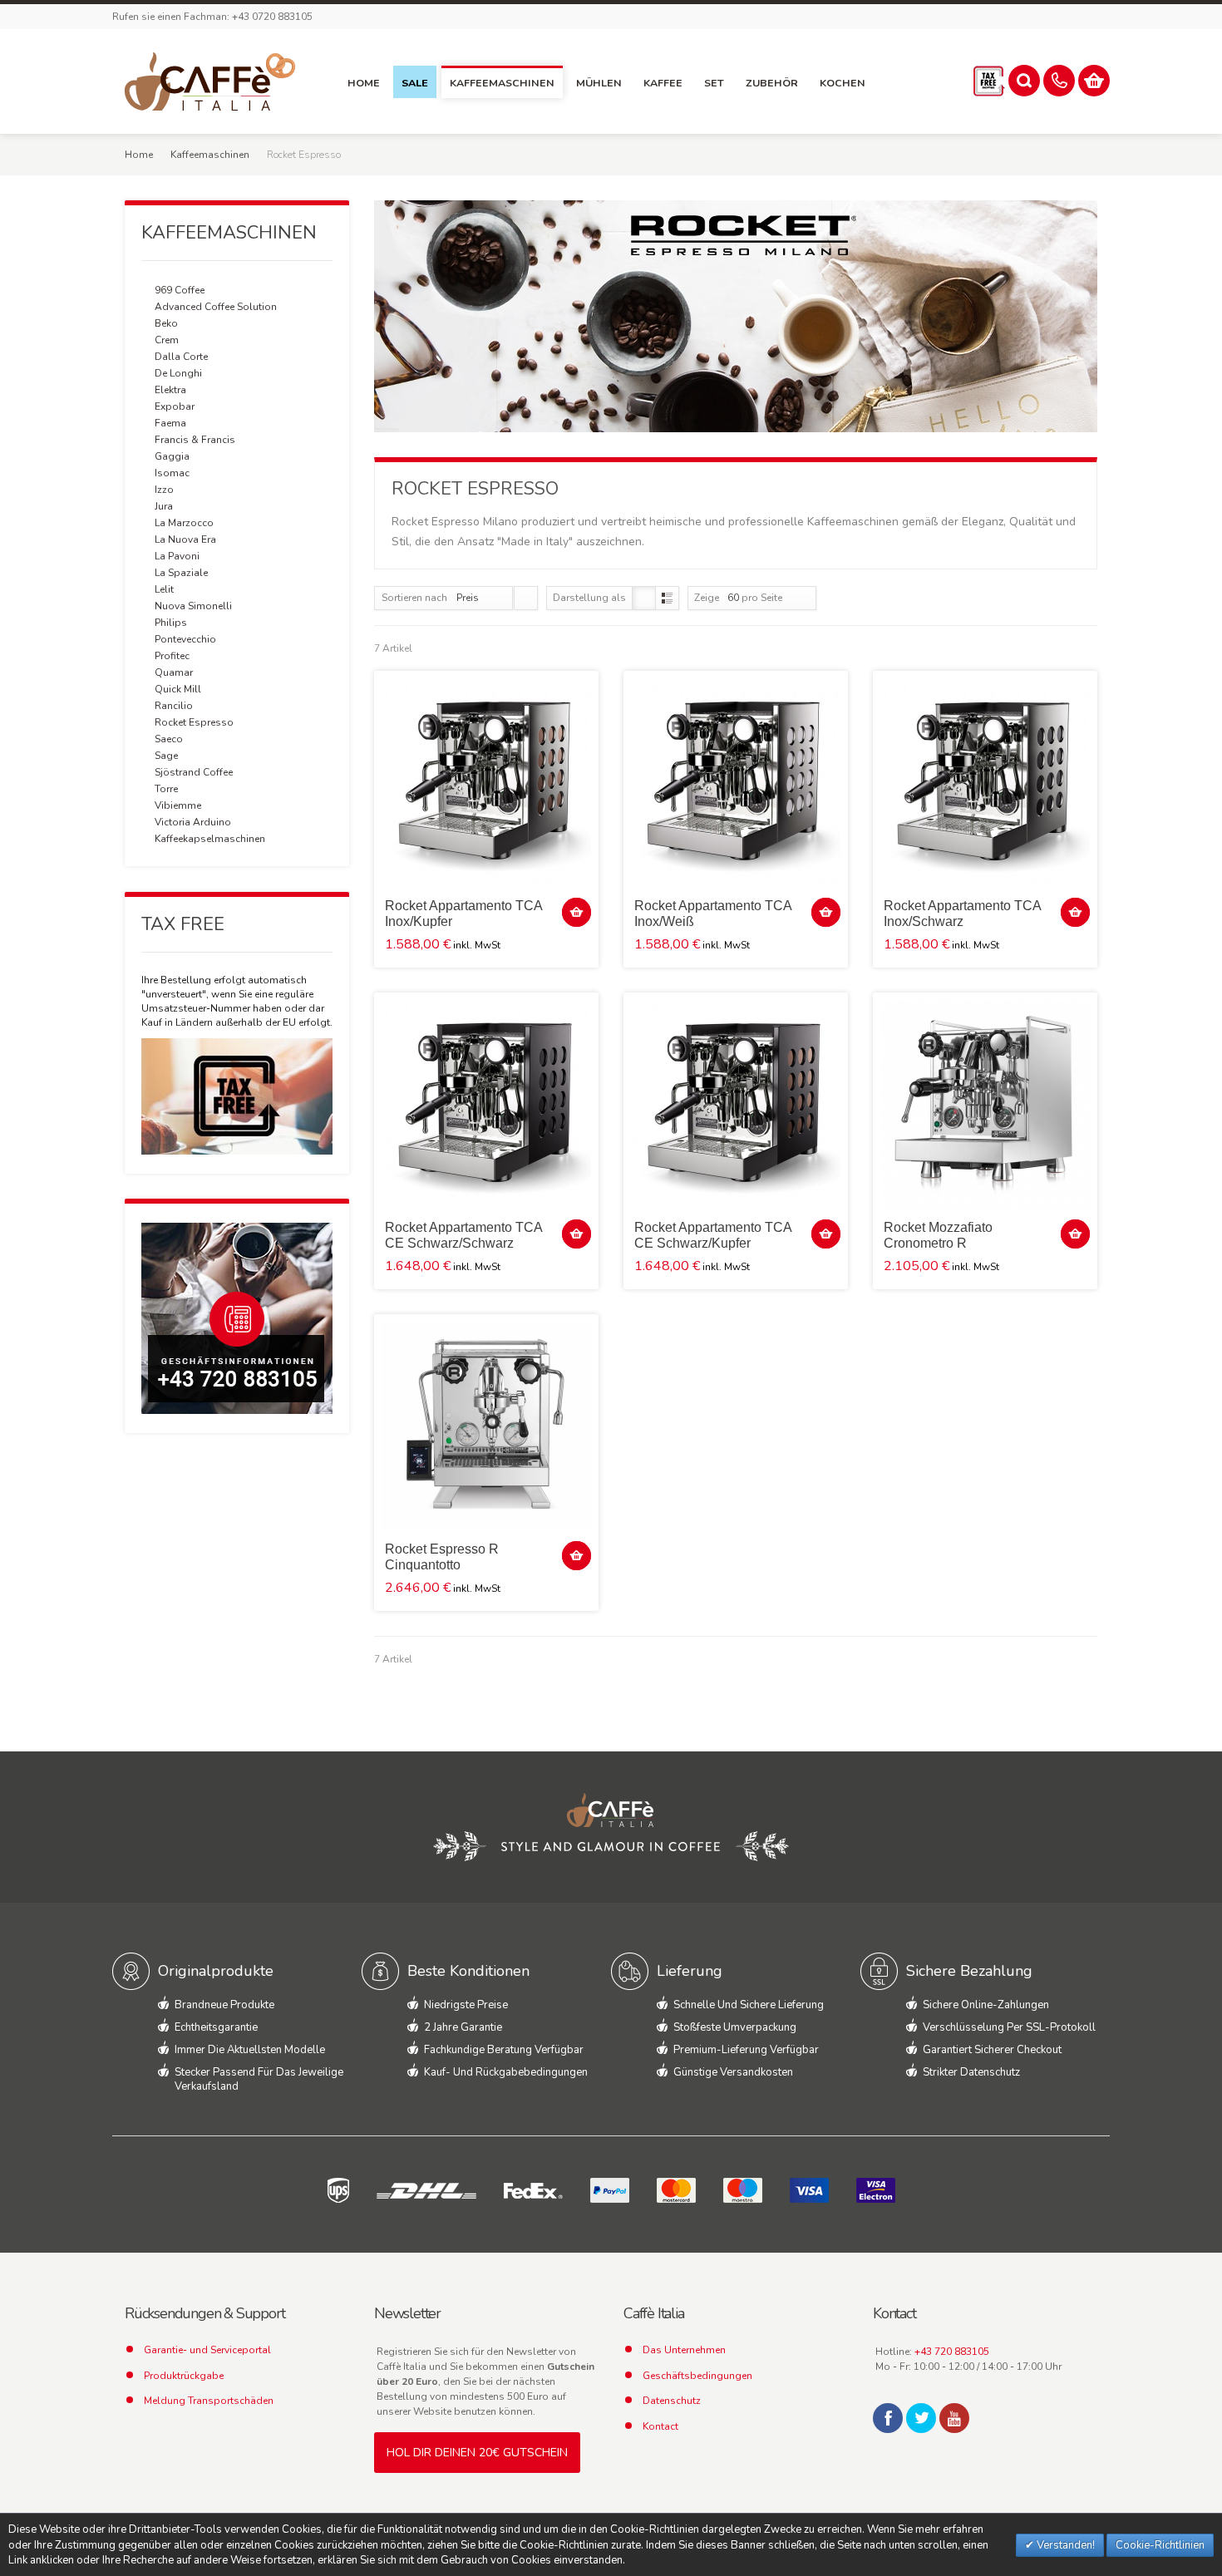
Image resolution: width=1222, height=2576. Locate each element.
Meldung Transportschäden (209, 2401)
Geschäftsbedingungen (697, 2376)
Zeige (707, 598)
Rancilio (174, 706)
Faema (170, 423)
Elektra (170, 390)
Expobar (175, 406)
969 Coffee (180, 290)
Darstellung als (589, 598)
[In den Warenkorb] (577, 912)
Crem (167, 340)
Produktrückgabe (184, 2376)
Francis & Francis (195, 440)
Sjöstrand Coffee (194, 772)
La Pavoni (177, 556)
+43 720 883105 (952, 2352)
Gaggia (172, 456)
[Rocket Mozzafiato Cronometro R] (985, 1105)
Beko (166, 323)
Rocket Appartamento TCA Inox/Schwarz (962, 914)
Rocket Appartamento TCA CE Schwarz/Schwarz (463, 1235)
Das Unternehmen (684, 2350)
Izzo (164, 490)
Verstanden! (1064, 2545)
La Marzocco (184, 523)
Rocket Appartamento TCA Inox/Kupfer (463, 914)
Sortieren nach (414, 598)
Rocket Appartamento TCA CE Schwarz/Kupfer (713, 1235)
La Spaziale (181, 573)
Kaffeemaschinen (210, 155)
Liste (667, 598)
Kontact (660, 2426)
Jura (164, 506)
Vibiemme (178, 805)
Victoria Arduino (193, 822)
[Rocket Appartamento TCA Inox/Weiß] (736, 783)
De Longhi (178, 373)
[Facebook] (888, 2418)
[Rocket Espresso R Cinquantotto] (486, 1426)
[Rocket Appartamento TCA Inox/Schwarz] (985, 783)
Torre (166, 789)
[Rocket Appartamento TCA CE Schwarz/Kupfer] (736, 1105)
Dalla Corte (181, 357)
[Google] (954, 2418)
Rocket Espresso (194, 722)
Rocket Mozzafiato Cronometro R (938, 1235)
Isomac (172, 473)
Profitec (172, 656)
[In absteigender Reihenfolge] (526, 598)
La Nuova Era (185, 539)
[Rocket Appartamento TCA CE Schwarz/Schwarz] (486, 1105)
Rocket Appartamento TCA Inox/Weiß (713, 914)
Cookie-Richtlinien (1160, 2545)
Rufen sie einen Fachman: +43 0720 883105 (212, 17)
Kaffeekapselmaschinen (210, 839)
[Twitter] (921, 2418)
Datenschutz (672, 2401)
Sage (166, 756)
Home (139, 155)
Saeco (169, 739)
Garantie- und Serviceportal (207, 2350)
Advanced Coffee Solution (216, 307)
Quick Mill (178, 689)
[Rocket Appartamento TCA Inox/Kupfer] (486, 783)
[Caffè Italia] (210, 81)
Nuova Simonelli (193, 606)
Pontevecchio (185, 639)
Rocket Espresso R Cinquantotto (442, 1557)
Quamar (174, 672)
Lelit (164, 589)
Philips (171, 623)
